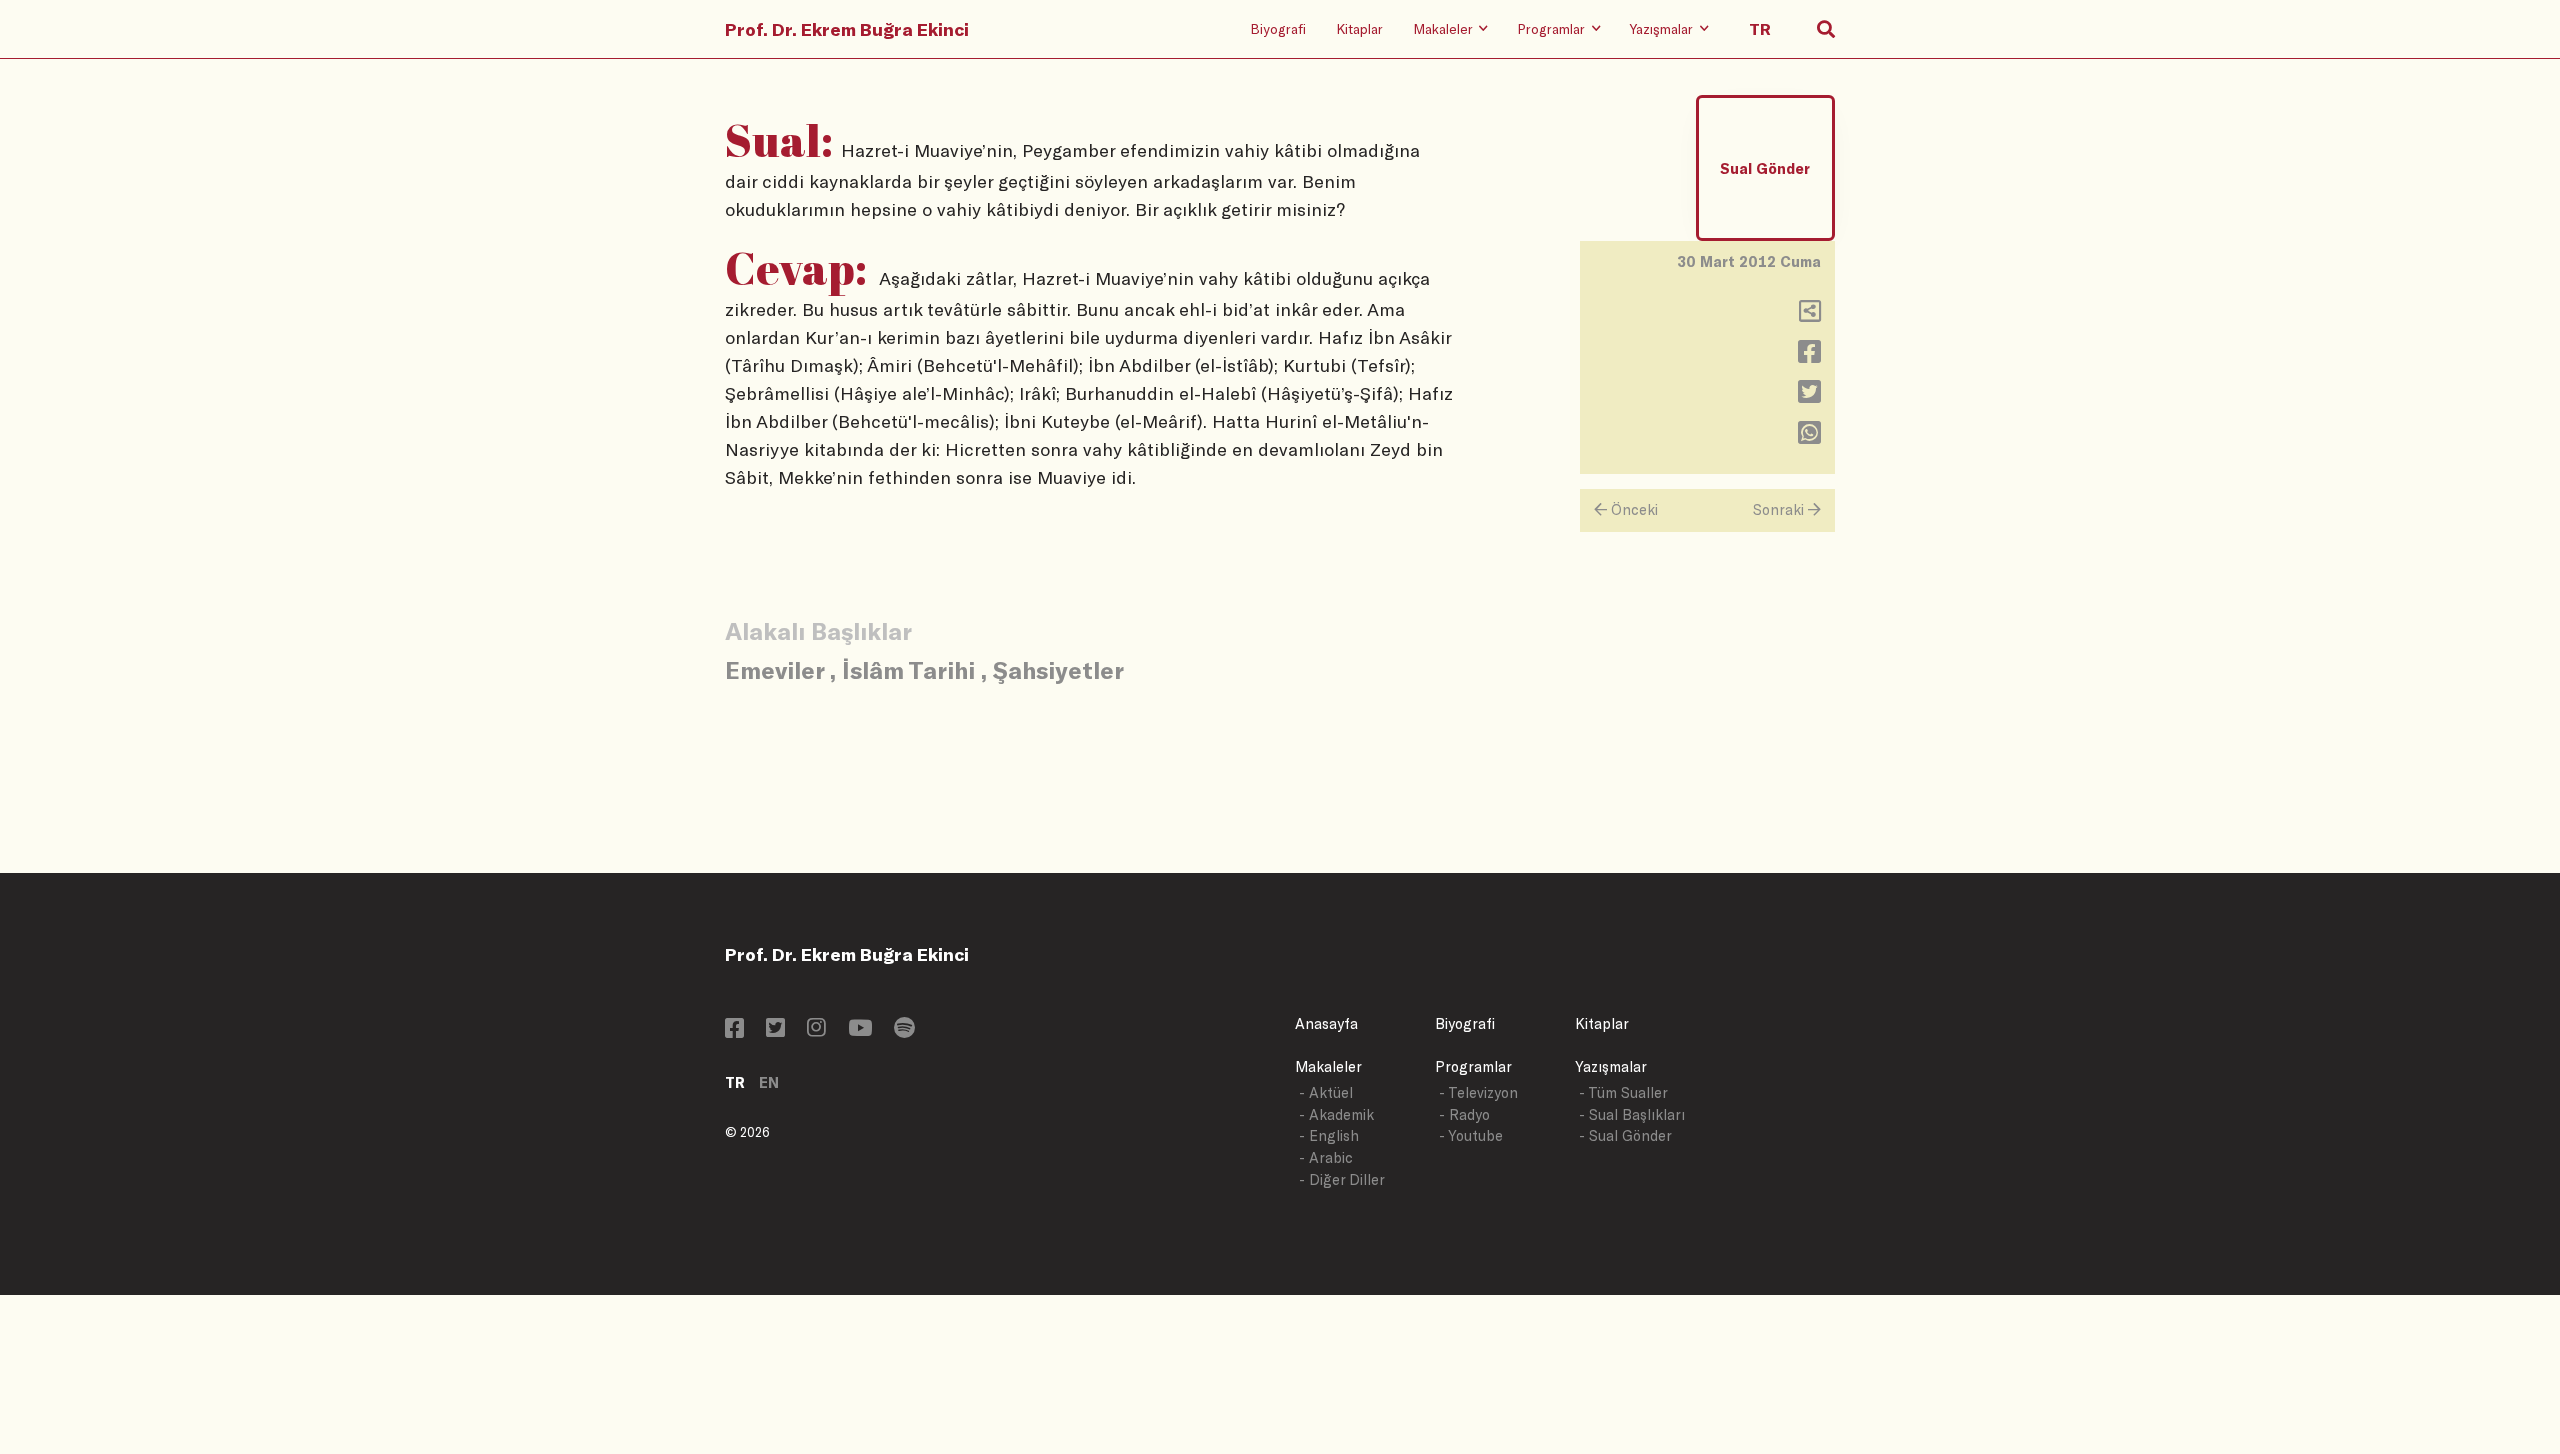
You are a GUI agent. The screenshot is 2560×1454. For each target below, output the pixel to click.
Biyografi (1278, 28)
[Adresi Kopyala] (1810, 315)
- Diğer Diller (1342, 1179)
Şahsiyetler (1058, 669)
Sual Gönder (1765, 168)
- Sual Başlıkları (1632, 1114)
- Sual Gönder (1625, 1135)
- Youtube (1471, 1135)
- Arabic (1326, 1157)
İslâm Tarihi (908, 669)
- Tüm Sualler (1623, 1092)
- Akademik (1336, 1114)
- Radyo (1464, 1114)
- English (1329, 1135)
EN (769, 1082)
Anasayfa (1326, 1023)
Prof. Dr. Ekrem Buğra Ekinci (847, 29)
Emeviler (774, 669)
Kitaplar (1359, 28)
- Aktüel (1326, 1092)
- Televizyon (1478, 1092)
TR (735, 1082)
